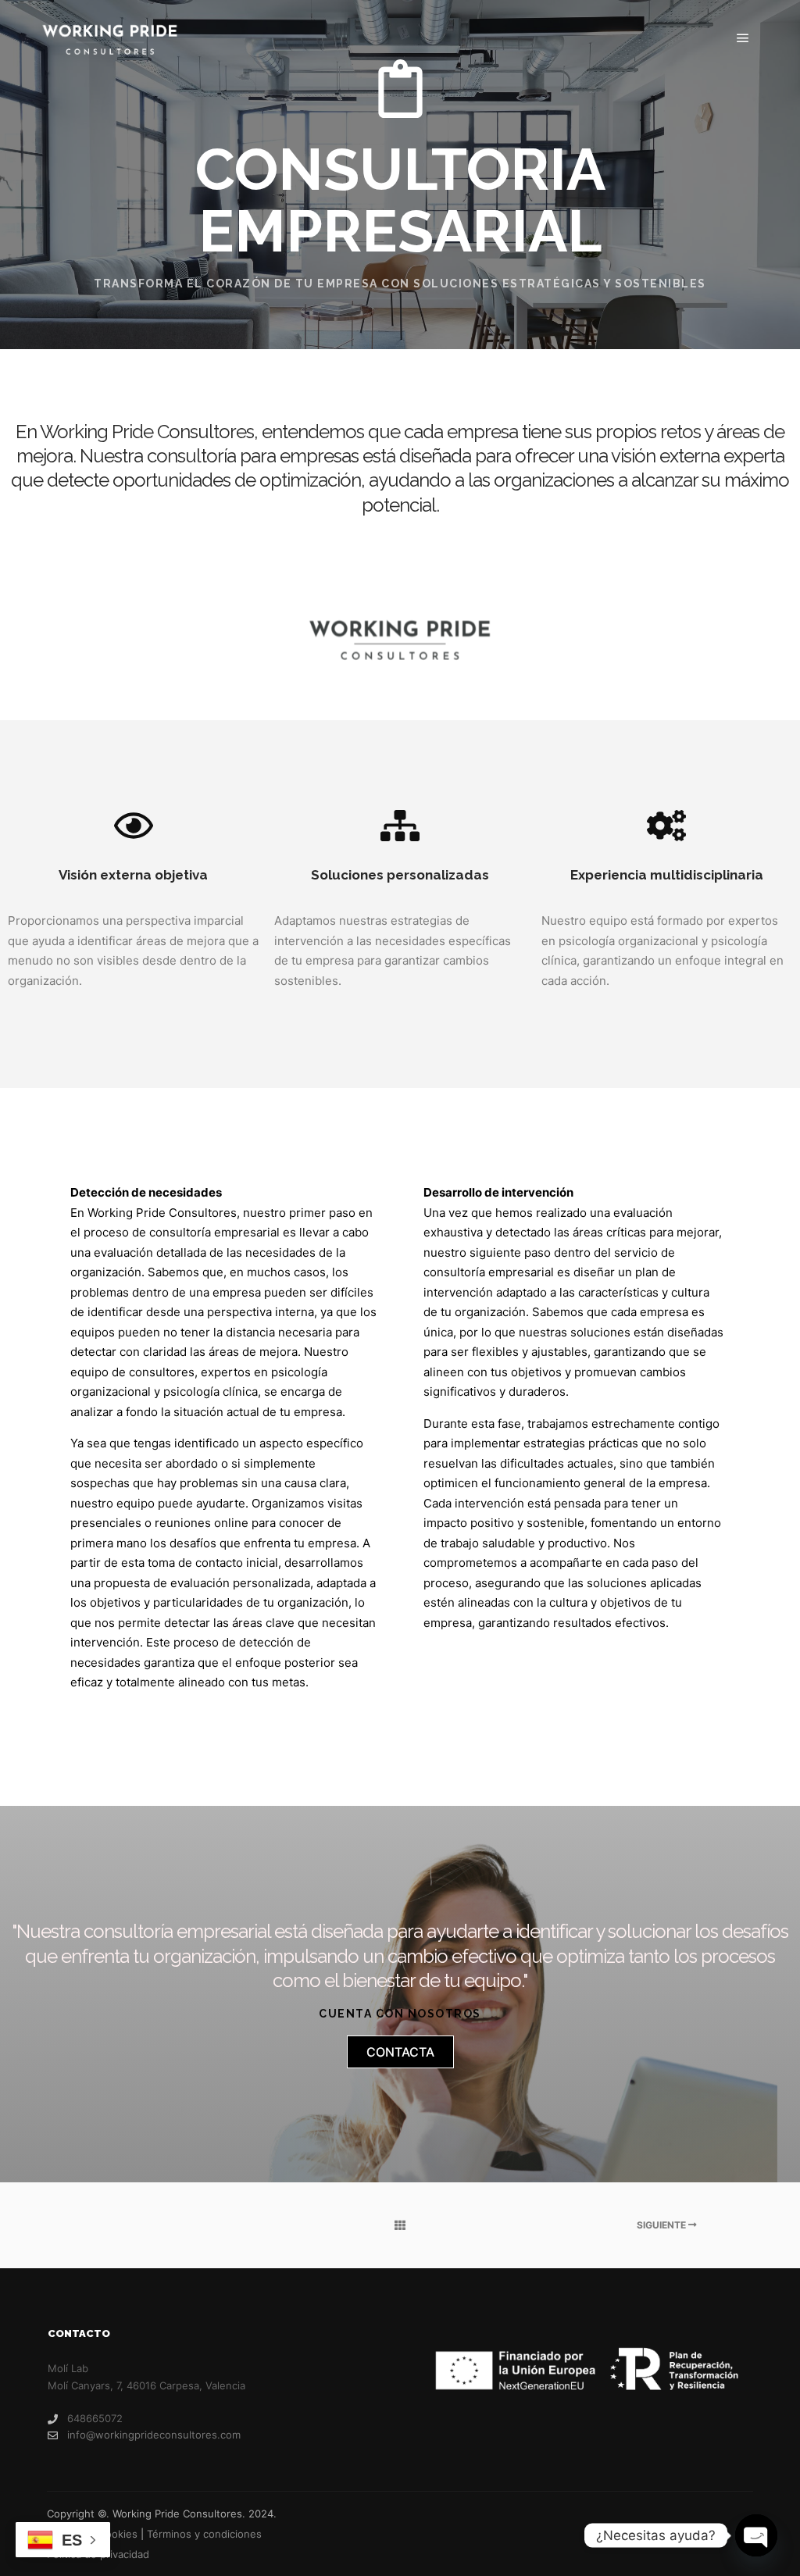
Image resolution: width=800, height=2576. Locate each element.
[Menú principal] (743, 38)
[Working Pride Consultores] (109, 39)
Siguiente (662, 2225)
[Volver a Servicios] (400, 2225)
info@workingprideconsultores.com (154, 2435)
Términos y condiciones (204, 2534)
